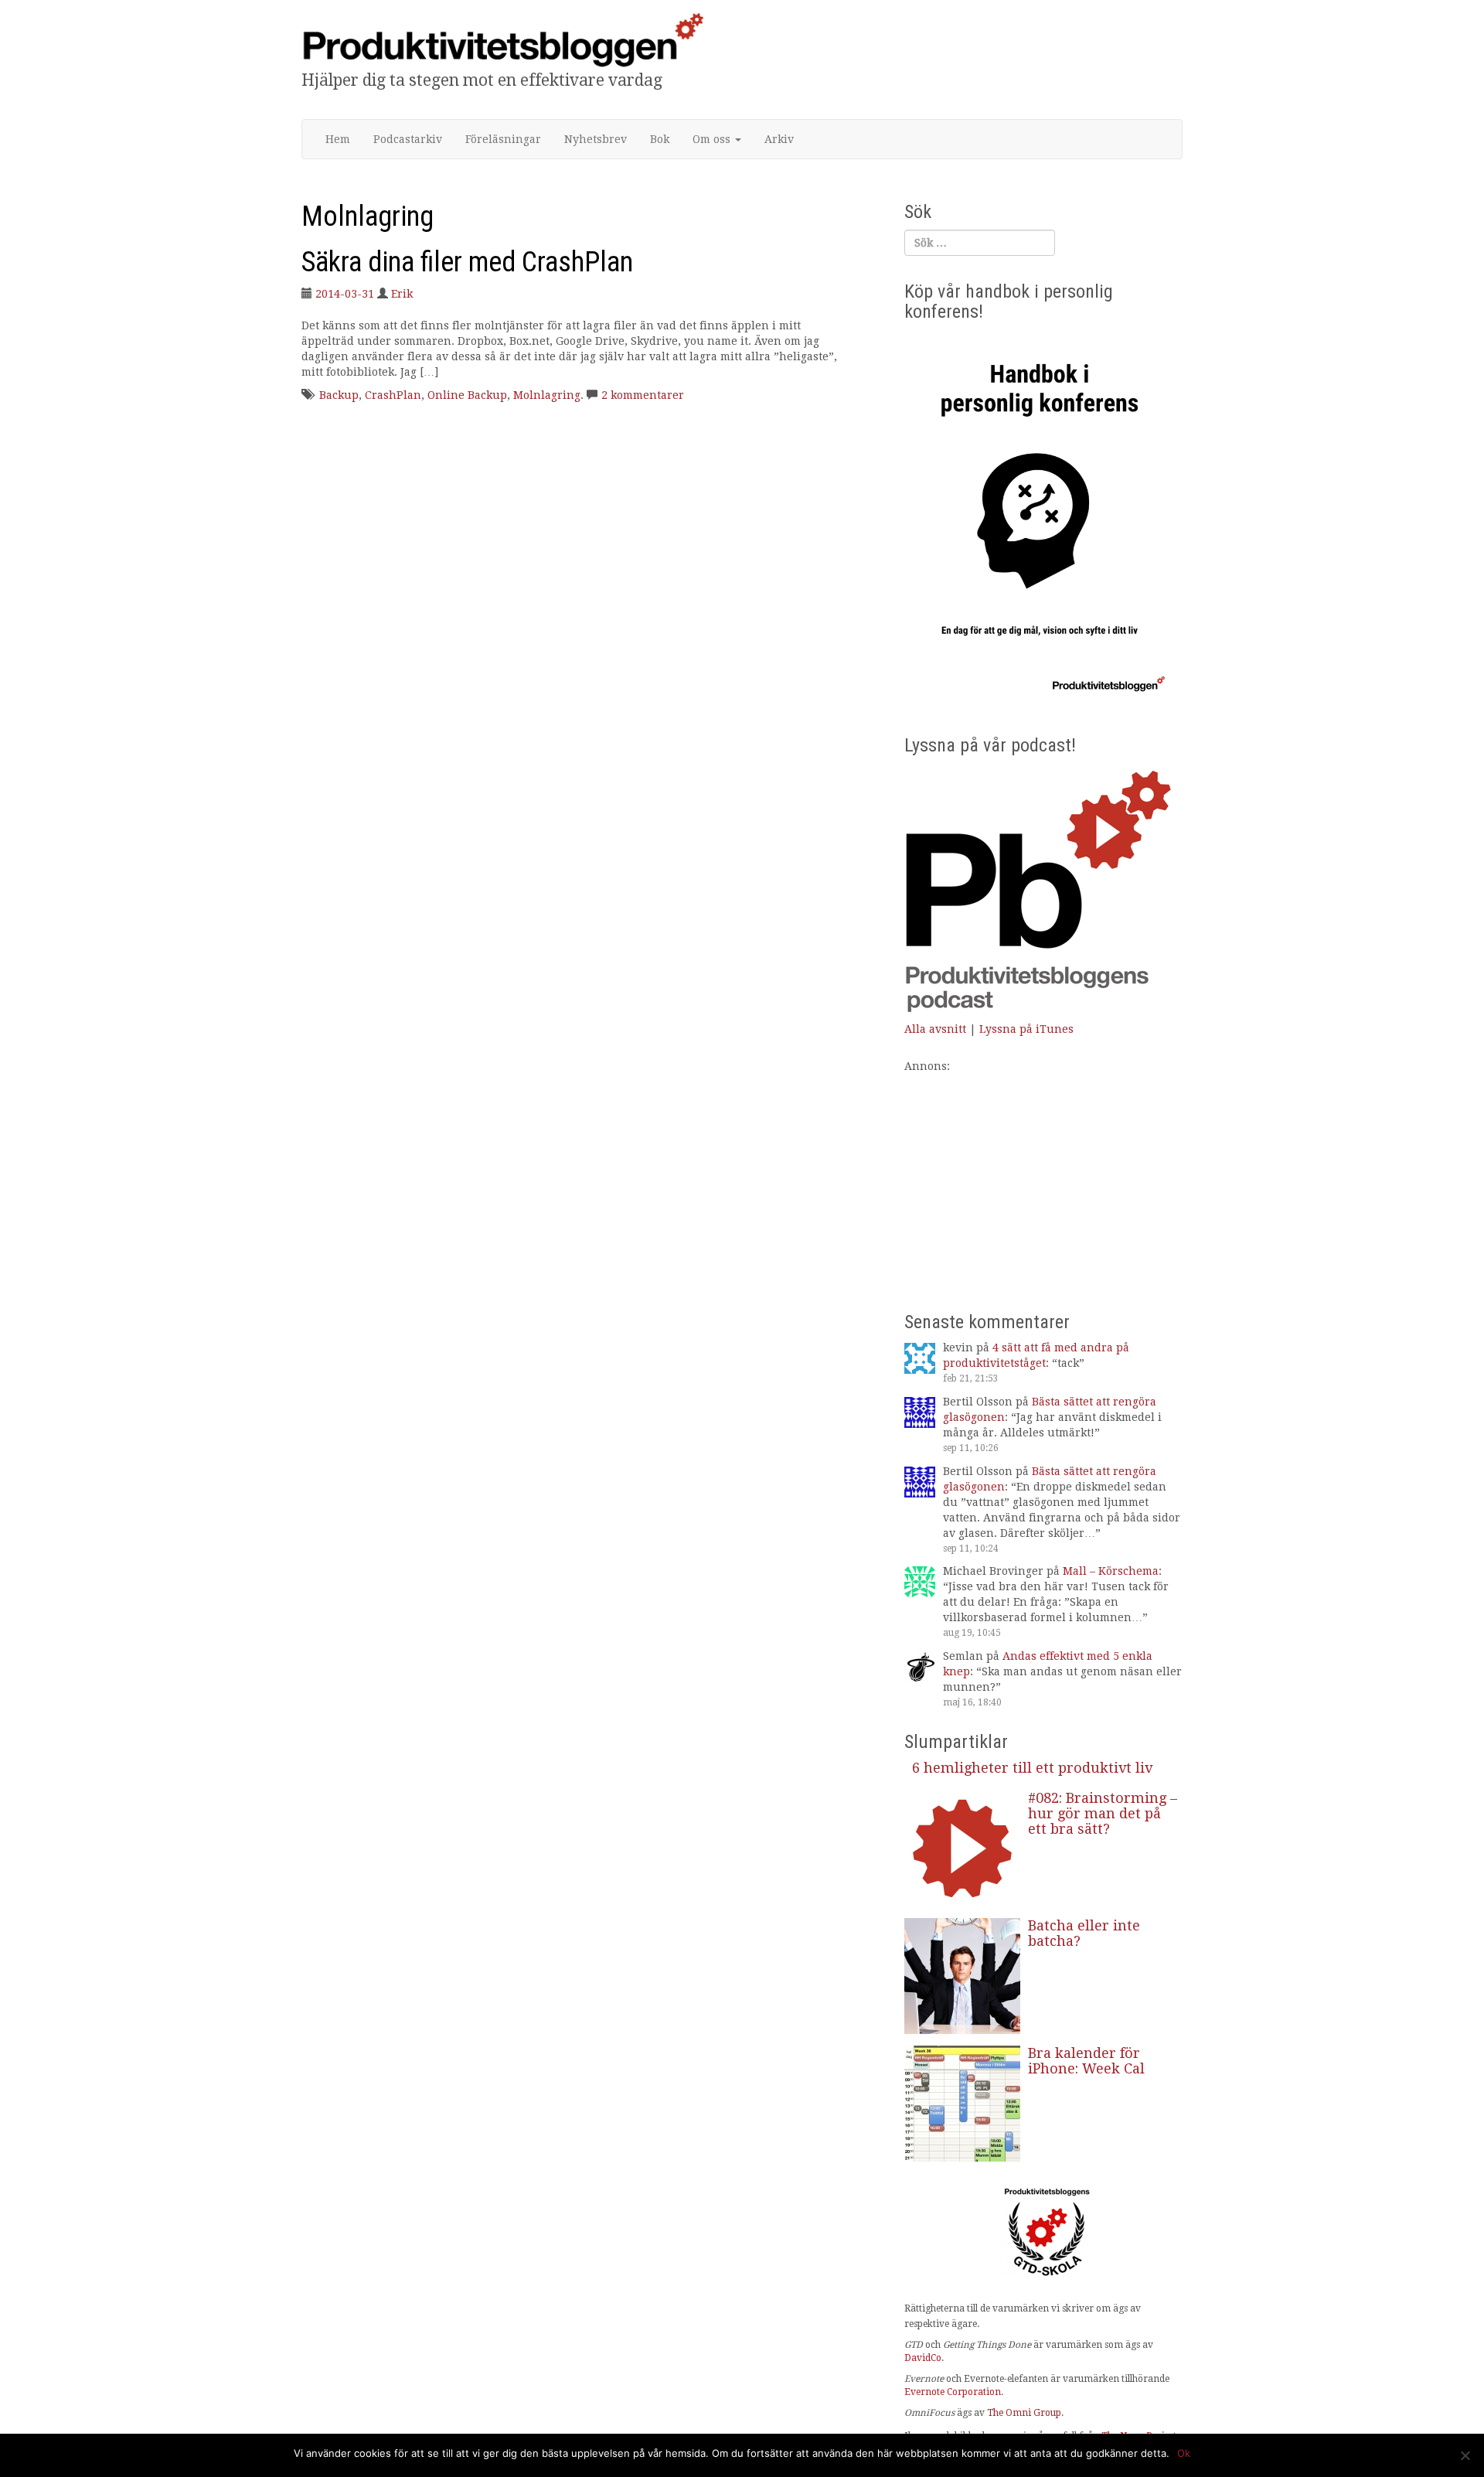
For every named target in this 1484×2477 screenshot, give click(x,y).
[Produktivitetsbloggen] (502, 39)
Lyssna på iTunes (1026, 1029)
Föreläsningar (503, 139)
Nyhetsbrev (596, 139)
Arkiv (779, 139)
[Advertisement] (1043, 1182)
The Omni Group (1024, 2413)
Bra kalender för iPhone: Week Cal (1086, 2061)
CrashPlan (393, 395)
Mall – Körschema (1111, 1571)
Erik (402, 294)
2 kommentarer (643, 395)
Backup (339, 395)
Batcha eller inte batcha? (1084, 1933)
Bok (660, 139)
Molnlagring (547, 395)
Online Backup (467, 395)
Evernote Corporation (953, 2392)
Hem (338, 139)
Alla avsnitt (935, 1029)
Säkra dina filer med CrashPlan (467, 262)
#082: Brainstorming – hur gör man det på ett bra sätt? (1103, 1813)
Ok (1184, 2453)
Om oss (713, 139)
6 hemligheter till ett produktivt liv (1032, 1768)
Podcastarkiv (408, 139)
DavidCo (923, 2358)
